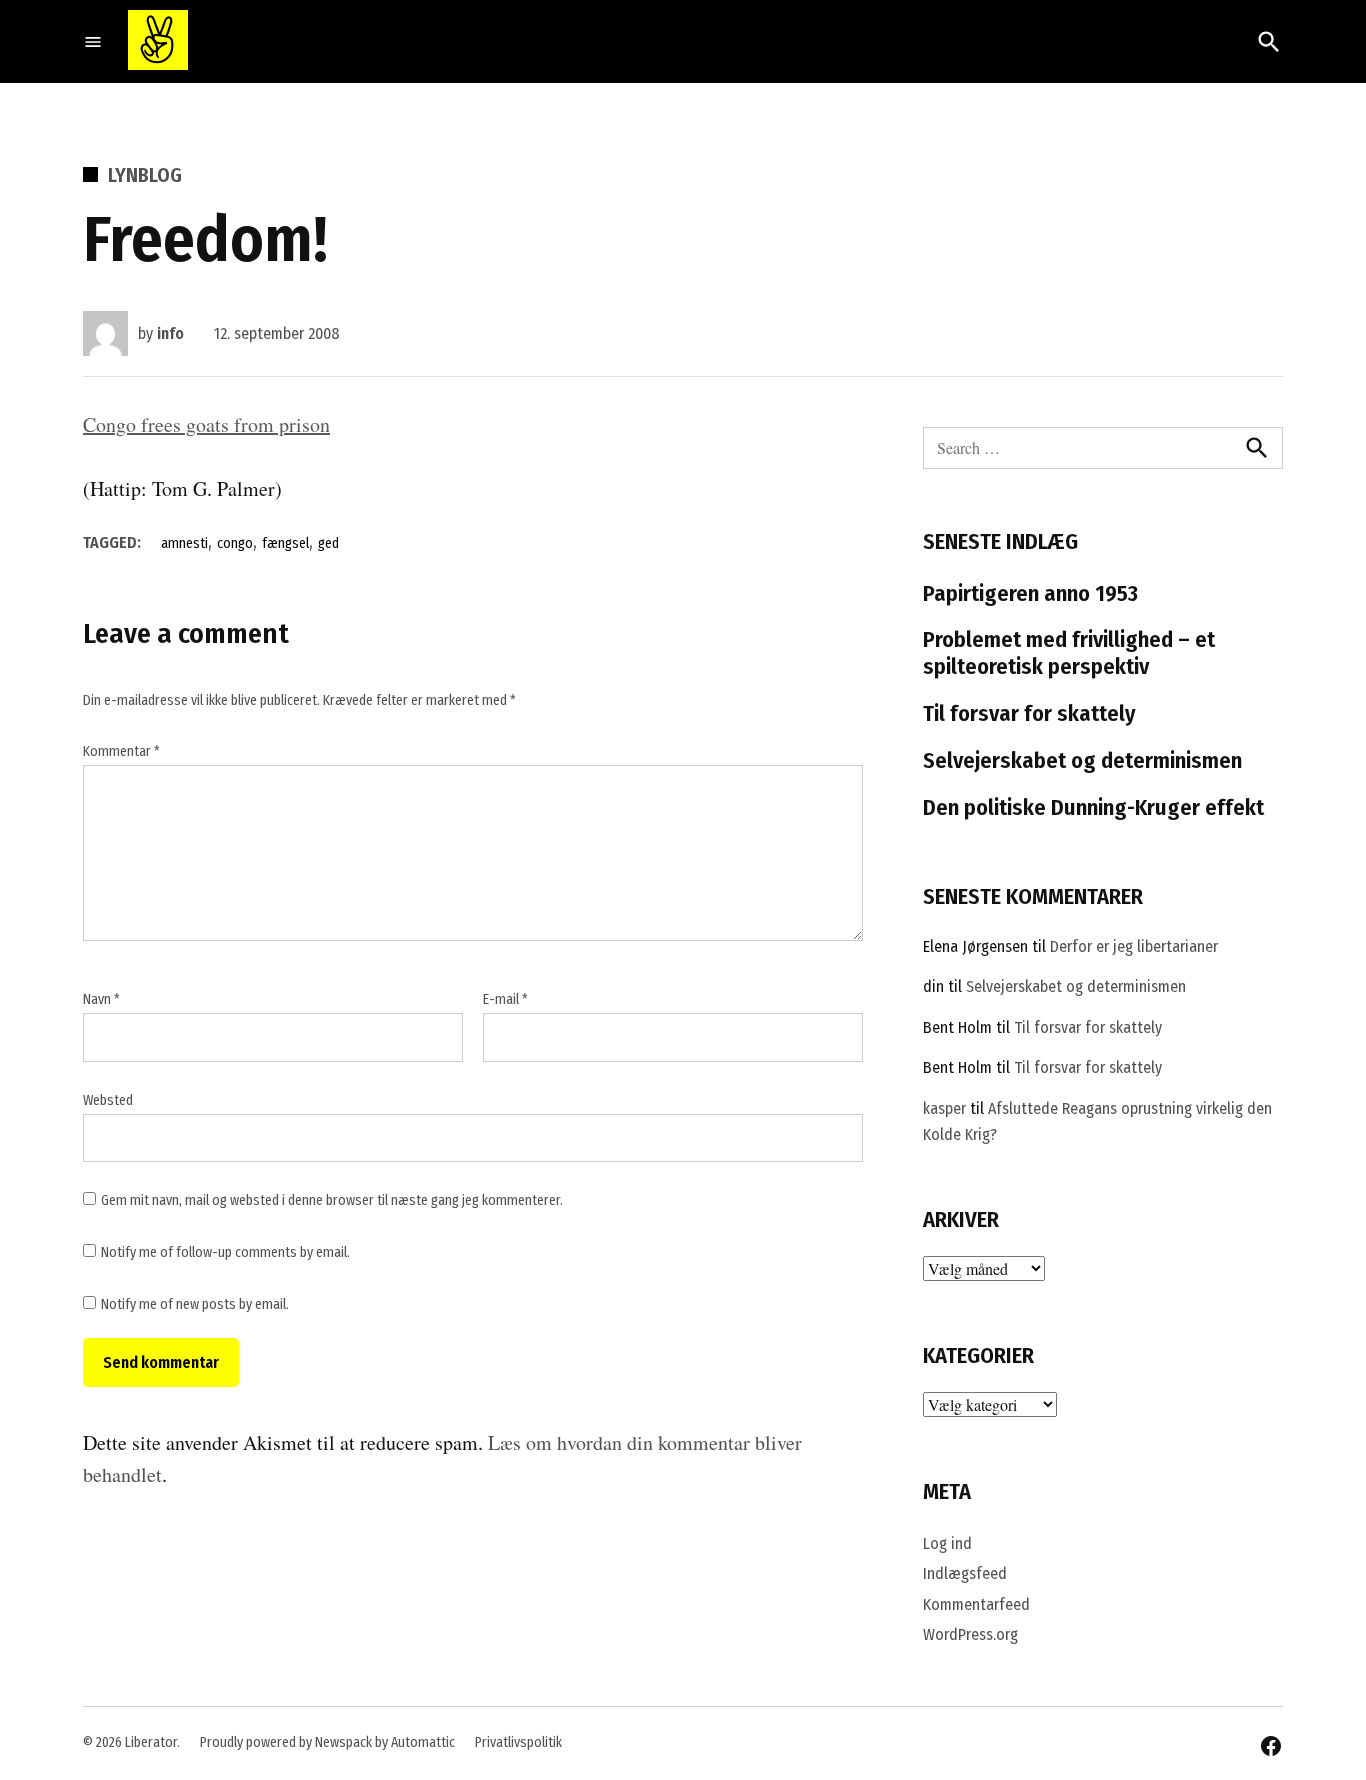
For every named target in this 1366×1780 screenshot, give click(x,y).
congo (235, 543)
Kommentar (121, 751)
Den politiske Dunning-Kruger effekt (1093, 807)
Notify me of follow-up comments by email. (225, 1252)
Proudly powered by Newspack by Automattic (327, 1742)
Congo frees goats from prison (206, 424)
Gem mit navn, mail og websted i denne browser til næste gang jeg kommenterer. (332, 1200)
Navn (101, 999)
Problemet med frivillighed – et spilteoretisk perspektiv (1069, 653)
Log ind (947, 1543)
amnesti (184, 543)
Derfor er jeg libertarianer (1134, 946)
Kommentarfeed (976, 1604)
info (170, 333)
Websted (108, 1100)
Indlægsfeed (965, 1573)
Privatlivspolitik (518, 1742)
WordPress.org (970, 1634)
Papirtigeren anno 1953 (1030, 593)
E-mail (505, 999)
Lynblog (145, 175)
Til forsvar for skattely (1029, 713)
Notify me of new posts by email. (195, 1304)
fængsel (285, 543)
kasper (944, 1108)
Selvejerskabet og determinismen (1082, 760)
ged (328, 543)
